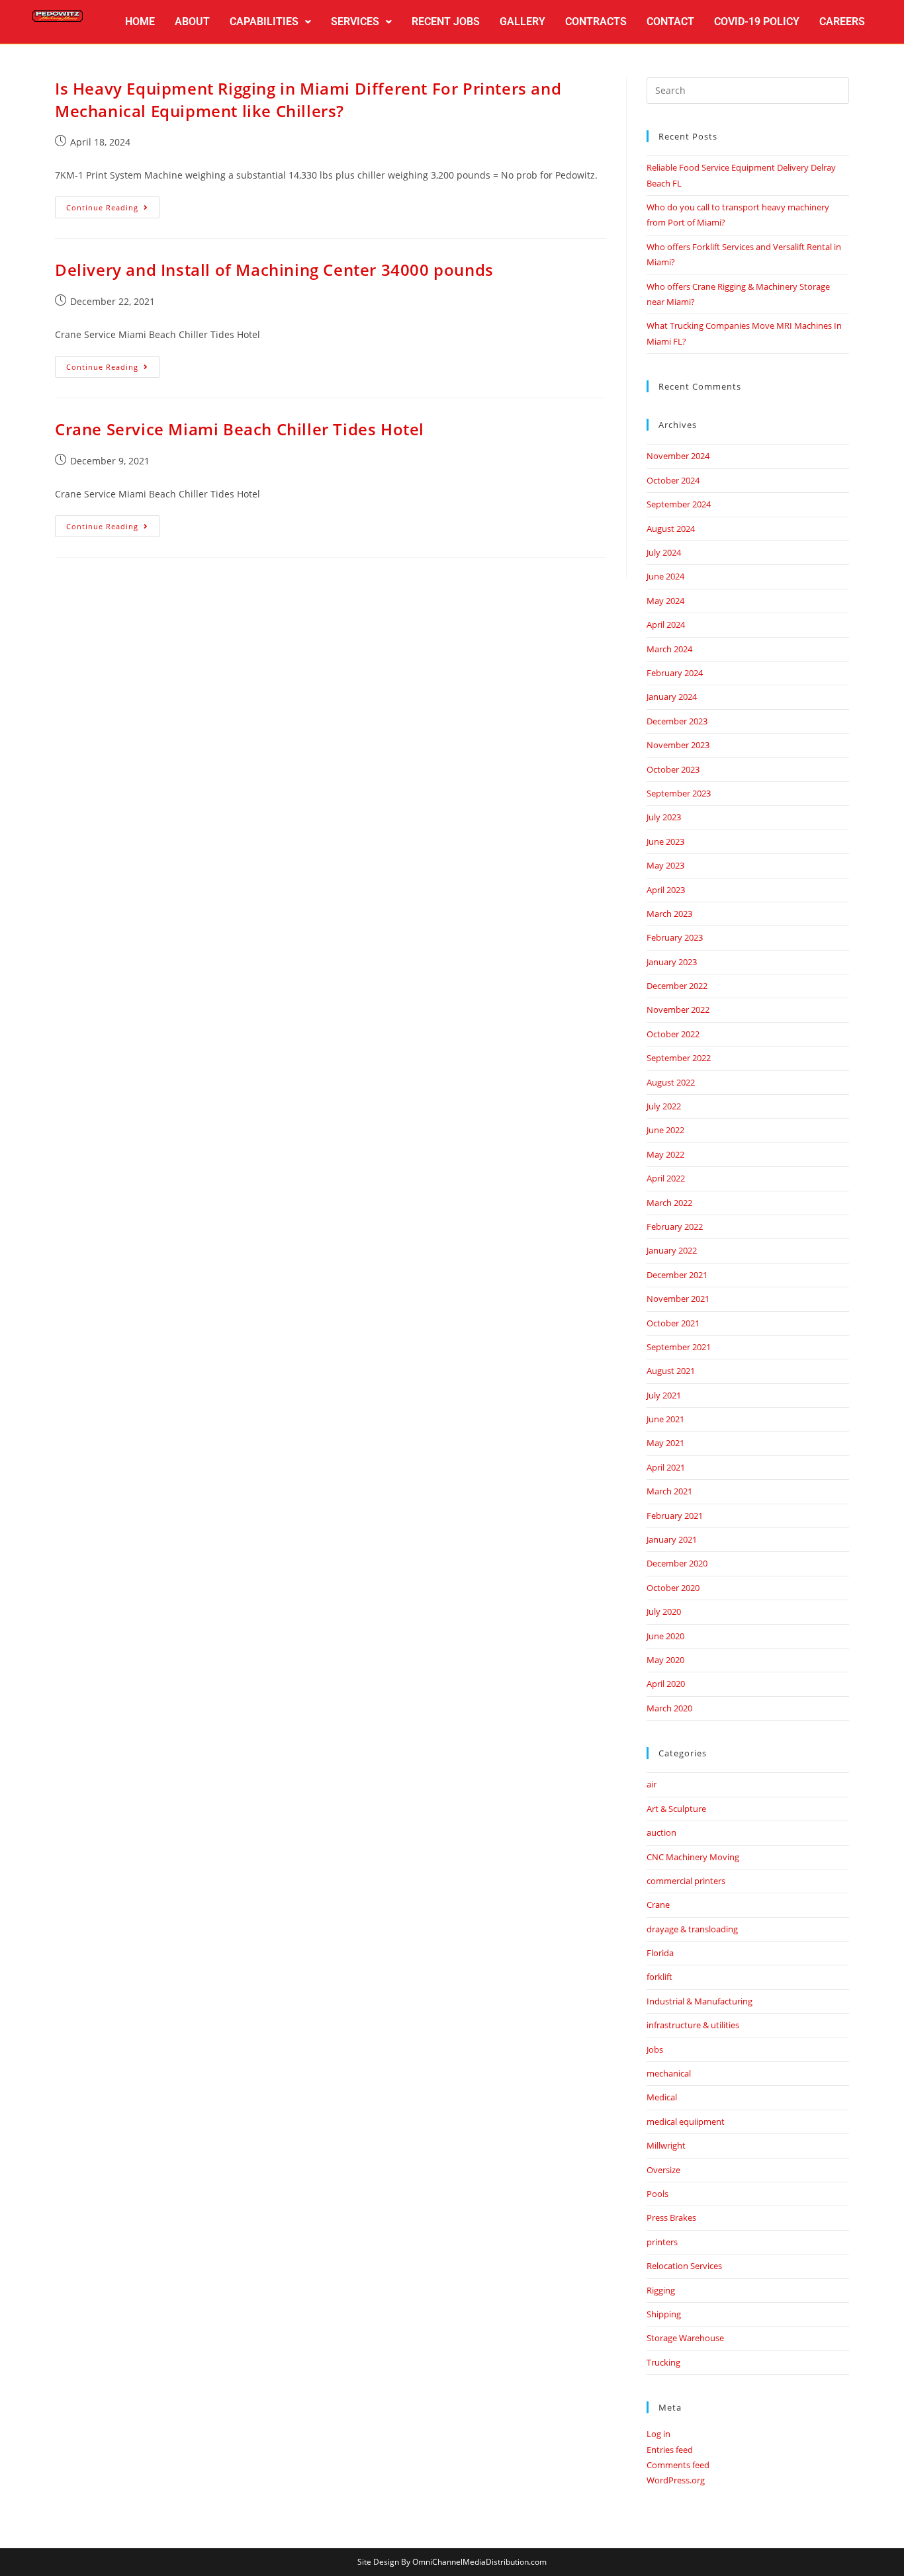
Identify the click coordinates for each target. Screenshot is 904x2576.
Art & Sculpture (676, 1809)
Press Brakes (671, 2217)
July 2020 (664, 1611)
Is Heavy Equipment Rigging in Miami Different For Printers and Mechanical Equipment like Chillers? (308, 100)
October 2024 (673, 480)
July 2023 (664, 817)
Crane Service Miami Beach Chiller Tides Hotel (240, 429)
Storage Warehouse (685, 2338)
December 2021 (677, 1275)
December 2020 (677, 1563)
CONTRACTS (596, 21)
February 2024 (675, 673)
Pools (657, 2194)
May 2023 (665, 865)
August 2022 (671, 1082)
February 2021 (675, 1516)
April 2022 (666, 1178)
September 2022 (679, 1058)
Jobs (655, 2049)
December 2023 (677, 721)
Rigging (661, 2290)
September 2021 (679, 1347)
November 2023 (678, 745)
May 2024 (665, 601)
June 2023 (665, 841)
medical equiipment (686, 2122)
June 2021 (665, 1419)
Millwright (666, 2145)
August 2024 (671, 529)
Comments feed (678, 2465)
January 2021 (672, 1539)
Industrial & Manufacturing (700, 2001)
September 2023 (679, 793)
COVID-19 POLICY (757, 21)
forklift (659, 1977)
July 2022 (664, 1106)
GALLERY (522, 21)
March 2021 (669, 1491)
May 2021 (665, 1443)
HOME (140, 21)
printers (662, 2242)
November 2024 (678, 456)
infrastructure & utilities (693, 2025)
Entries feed (670, 2450)
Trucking (663, 2362)
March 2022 (669, 1203)
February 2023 (675, 937)
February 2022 (675, 1226)
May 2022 (665, 1154)
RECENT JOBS (446, 21)
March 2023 (669, 914)
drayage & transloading (692, 1929)
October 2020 (673, 1588)
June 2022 (665, 1130)
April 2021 (666, 1467)
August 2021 (671, 1371)
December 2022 (677, 986)
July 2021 (664, 1395)
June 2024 (665, 576)
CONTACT (670, 21)
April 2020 (666, 1684)
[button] (270, 22)
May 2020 (665, 1660)
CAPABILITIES (264, 21)
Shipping (664, 2314)
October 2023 (673, 769)
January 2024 (672, 697)
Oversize (663, 2170)
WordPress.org (676, 2480)
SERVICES (355, 21)
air (652, 1784)
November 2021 (678, 1299)
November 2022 (678, 1009)
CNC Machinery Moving (693, 1857)
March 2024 (669, 649)
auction (661, 1832)
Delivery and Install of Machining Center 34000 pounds (274, 270)
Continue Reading (113, 204)
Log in (658, 2434)
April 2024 (666, 624)
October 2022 (673, 1034)
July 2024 (664, 552)
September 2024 (679, 504)
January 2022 (672, 1250)
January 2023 (672, 962)
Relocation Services (684, 2266)
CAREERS (842, 21)
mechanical (669, 2073)
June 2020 (665, 1636)
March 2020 (669, 1708)
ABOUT (192, 21)
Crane (658, 1905)
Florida (660, 1953)
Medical (662, 2097)
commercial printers (686, 1881)
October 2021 (673, 1323)
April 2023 (666, 890)
